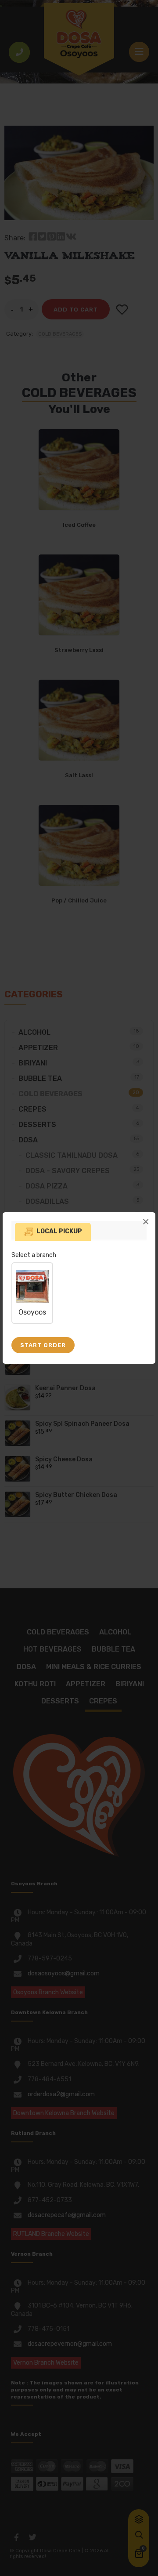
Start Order (43, 1345)
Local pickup (59, 1231)
